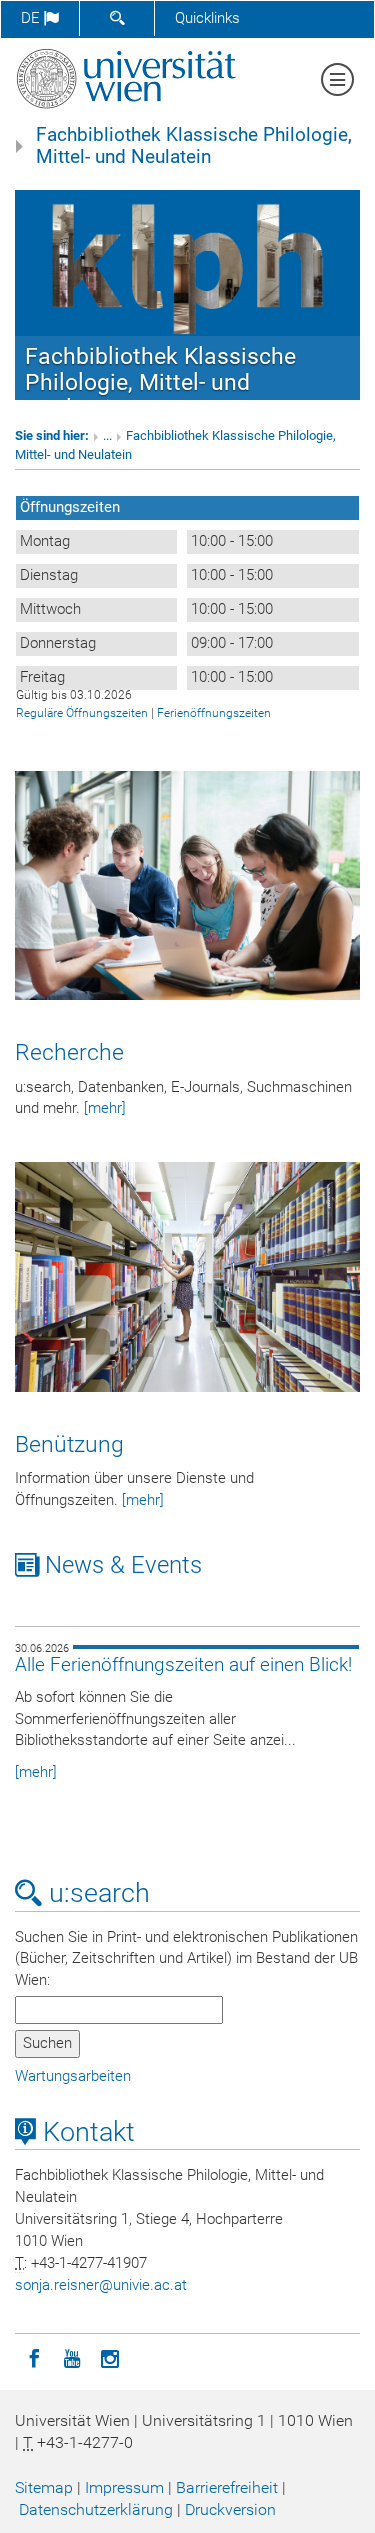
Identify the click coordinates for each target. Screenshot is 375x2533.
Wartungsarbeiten (73, 2076)
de (32, 18)
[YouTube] (72, 2357)
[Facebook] (34, 2357)
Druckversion (230, 2509)
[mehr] (105, 1108)
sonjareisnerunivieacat (101, 2285)
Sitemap (44, 2487)
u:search (96, 1893)
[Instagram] (110, 2357)
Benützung (69, 1444)
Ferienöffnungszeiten (214, 713)
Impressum (124, 2487)
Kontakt (85, 2132)
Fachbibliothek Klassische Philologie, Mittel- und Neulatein (194, 146)
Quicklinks (207, 18)
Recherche (69, 1052)
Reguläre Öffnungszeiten (82, 713)
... (107, 435)
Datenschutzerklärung (96, 2509)
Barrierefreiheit (227, 2487)
